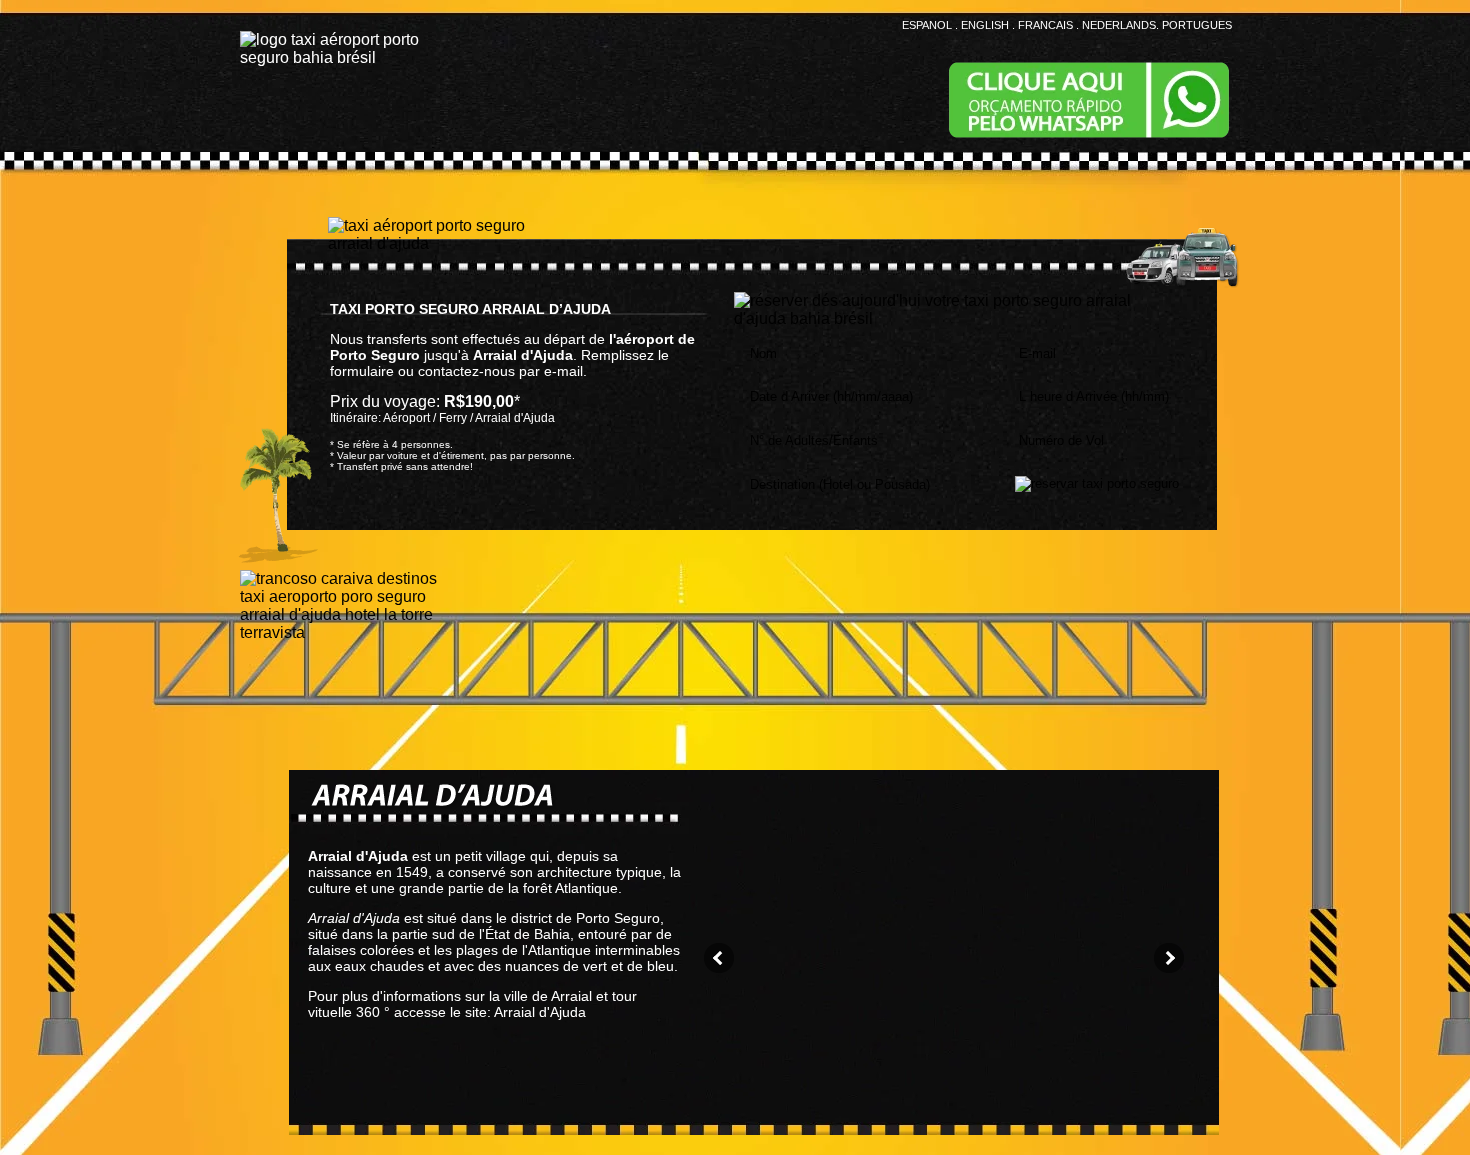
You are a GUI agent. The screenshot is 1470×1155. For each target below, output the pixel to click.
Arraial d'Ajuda (540, 1012)
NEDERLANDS (1119, 25)
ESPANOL (927, 25)
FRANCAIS (1045, 25)
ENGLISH (985, 25)
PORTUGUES (1197, 25)
